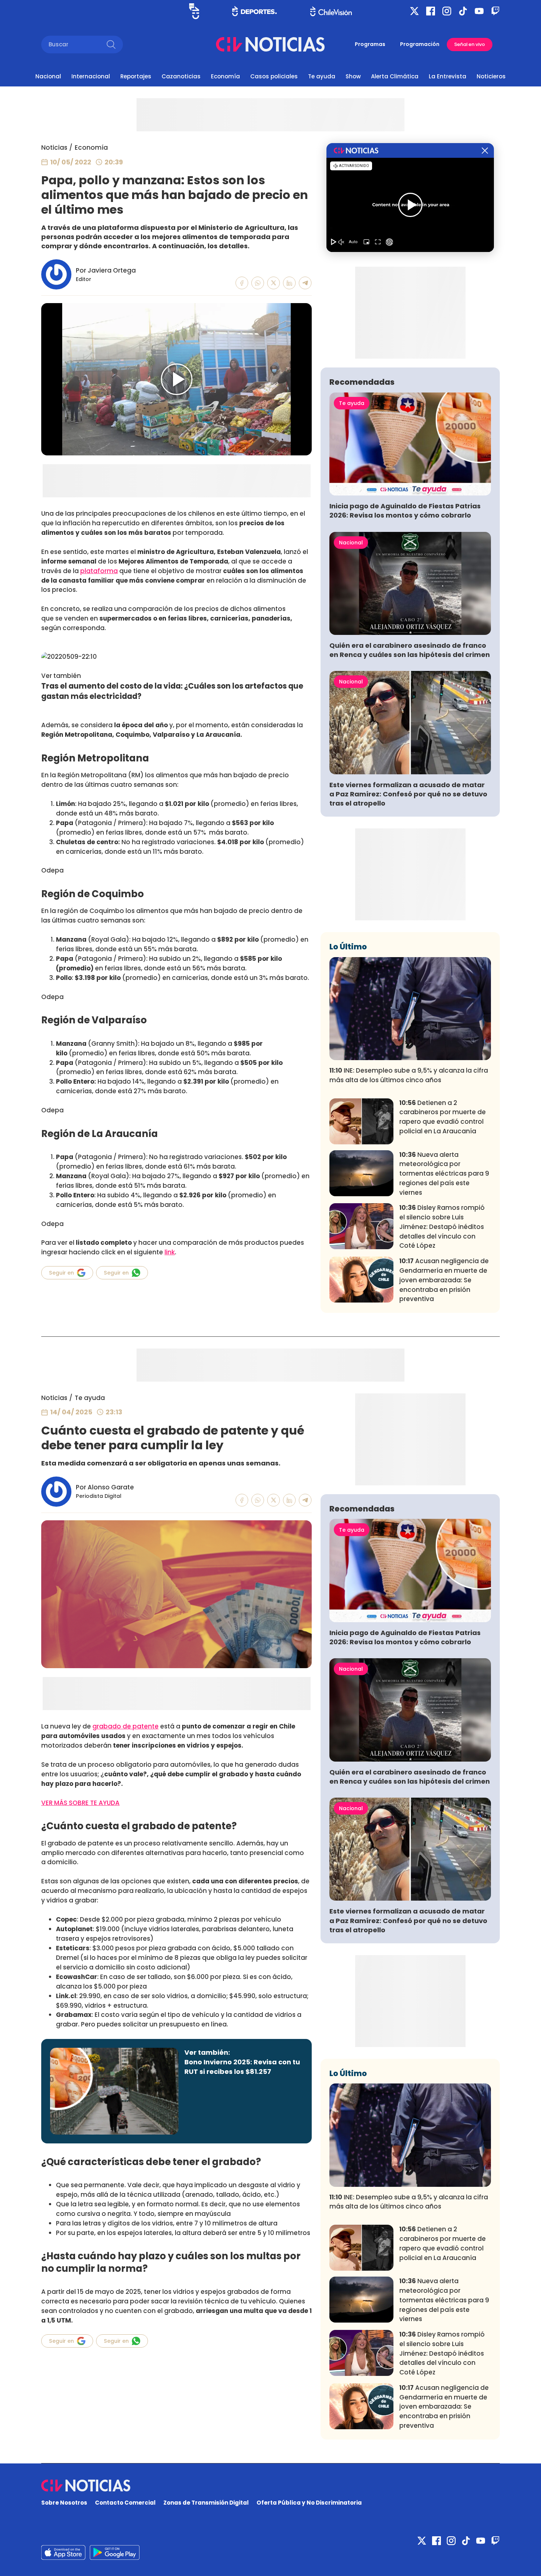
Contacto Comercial (125, 2503)
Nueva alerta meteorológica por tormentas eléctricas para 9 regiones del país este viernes (444, 1174)
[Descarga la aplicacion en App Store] (115, 2552)
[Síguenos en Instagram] (447, 11)
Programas (370, 44)
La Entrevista (448, 76)
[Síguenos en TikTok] (463, 11)
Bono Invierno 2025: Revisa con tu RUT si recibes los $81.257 (242, 2067)
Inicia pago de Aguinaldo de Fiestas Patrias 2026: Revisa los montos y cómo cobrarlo (405, 511)
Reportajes (136, 76)
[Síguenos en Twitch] (495, 11)
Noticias (54, 148)
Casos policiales (274, 76)
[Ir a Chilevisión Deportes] (254, 11)
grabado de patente (125, 1726)
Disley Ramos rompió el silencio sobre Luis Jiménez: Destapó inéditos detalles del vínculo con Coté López (442, 1227)
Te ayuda (322, 76)
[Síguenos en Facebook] (431, 11)
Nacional (48, 76)
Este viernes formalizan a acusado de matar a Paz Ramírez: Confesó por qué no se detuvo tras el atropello (408, 794)
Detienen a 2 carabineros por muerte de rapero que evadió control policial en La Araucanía (443, 1117)
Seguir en (61, 1273)
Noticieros (491, 76)
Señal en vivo (470, 44)
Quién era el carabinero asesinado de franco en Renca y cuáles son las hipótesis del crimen (410, 650)
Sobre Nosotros (64, 2503)
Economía (225, 76)
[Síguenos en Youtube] (479, 11)
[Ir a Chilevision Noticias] (270, 2486)
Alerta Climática (395, 76)
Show (353, 76)
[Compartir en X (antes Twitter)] (274, 283)
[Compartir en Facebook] (242, 283)
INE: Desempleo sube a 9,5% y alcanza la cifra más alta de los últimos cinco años (409, 1075)
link (170, 1252)
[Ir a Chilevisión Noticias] (270, 44)
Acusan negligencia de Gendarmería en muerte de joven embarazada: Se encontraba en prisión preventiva (444, 1280)
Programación (420, 44)
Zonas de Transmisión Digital (206, 2503)
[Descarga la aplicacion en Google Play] (63, 2552)
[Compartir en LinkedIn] (289, 283)
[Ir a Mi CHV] (194, 11)
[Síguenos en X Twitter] (414, 11)
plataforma (99, 571)
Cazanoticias (181, 76)
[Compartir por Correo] (305, 283)
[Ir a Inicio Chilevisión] (331, 11)
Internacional (91, 76)
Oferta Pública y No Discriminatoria (309, 2503)
